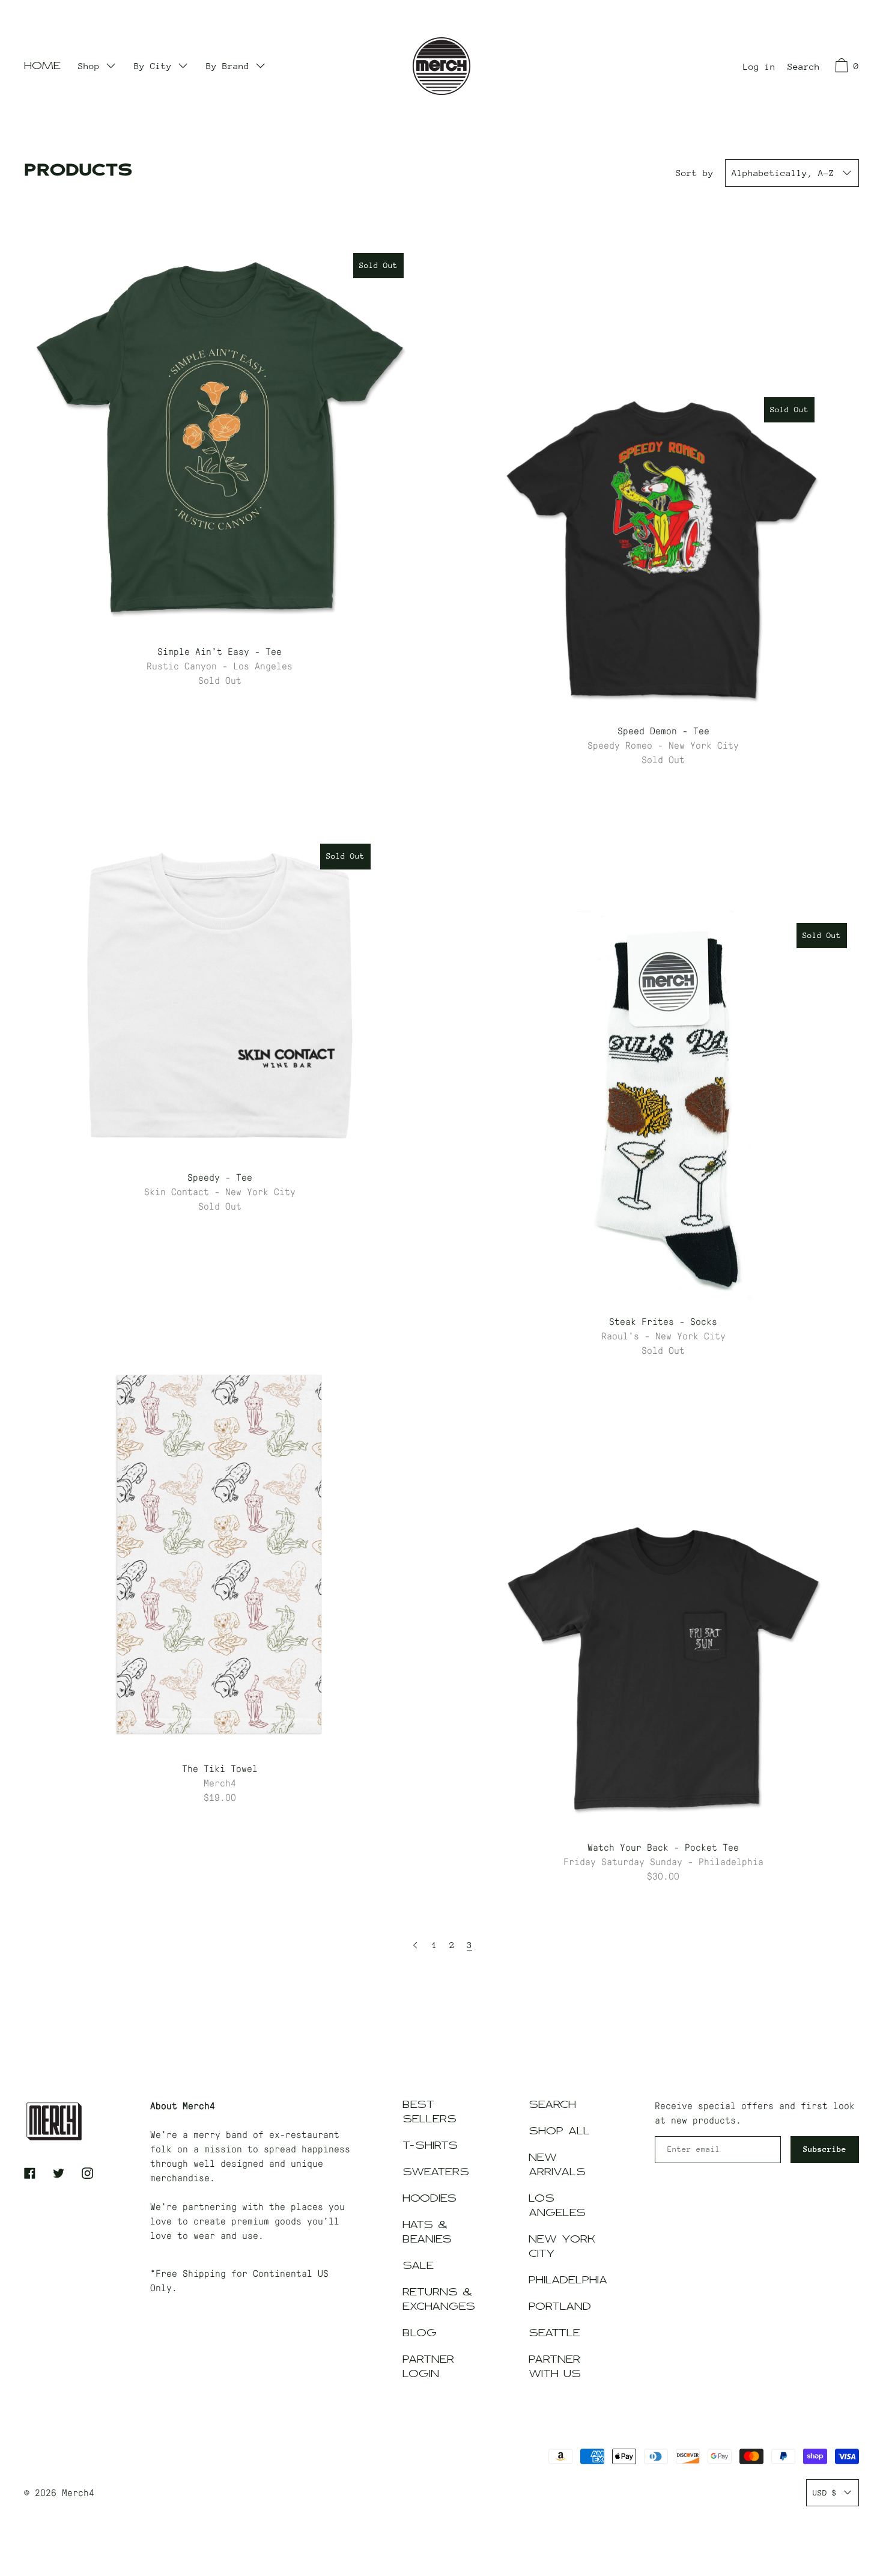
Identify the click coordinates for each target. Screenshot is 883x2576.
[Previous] (415, 1945)
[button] (804, 68)
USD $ (825, 2493)
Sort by (695, 173)
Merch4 (78, 2492)
